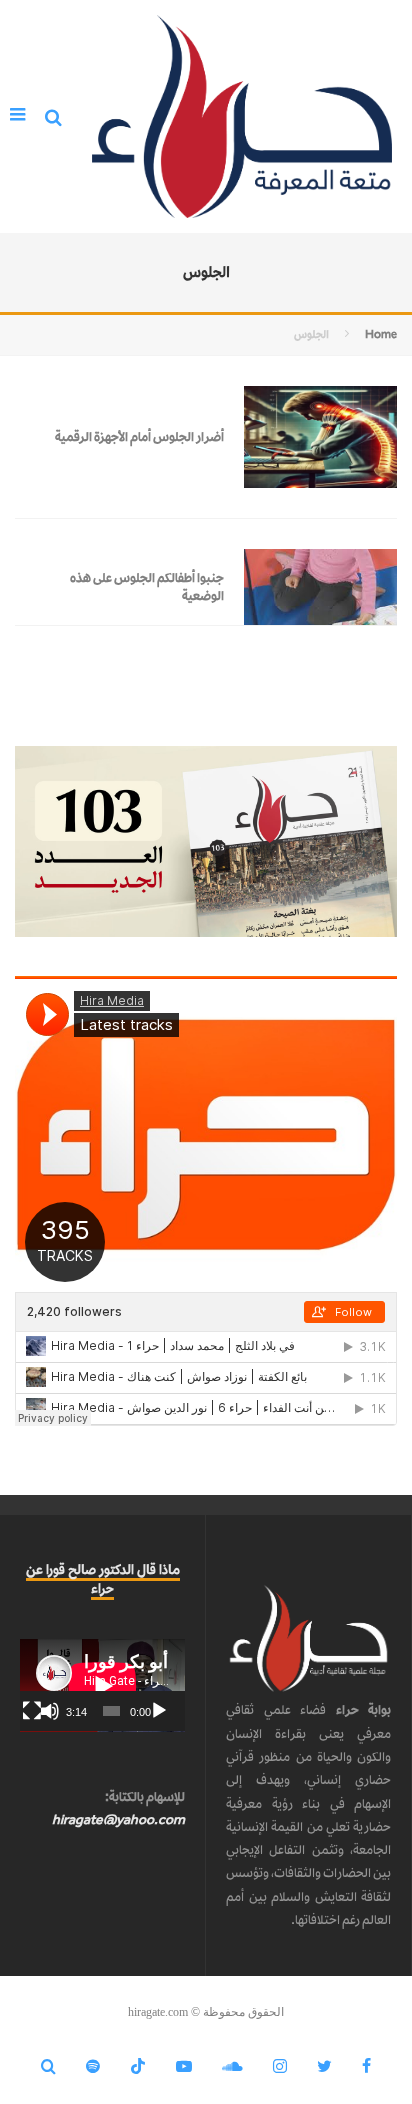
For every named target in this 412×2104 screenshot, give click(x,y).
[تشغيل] (159, 1711)
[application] (102, 1685)
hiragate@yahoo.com (118, 1819)
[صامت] (50, 1711)
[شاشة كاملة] (32, 1711)
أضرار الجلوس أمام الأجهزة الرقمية (139, 436)
